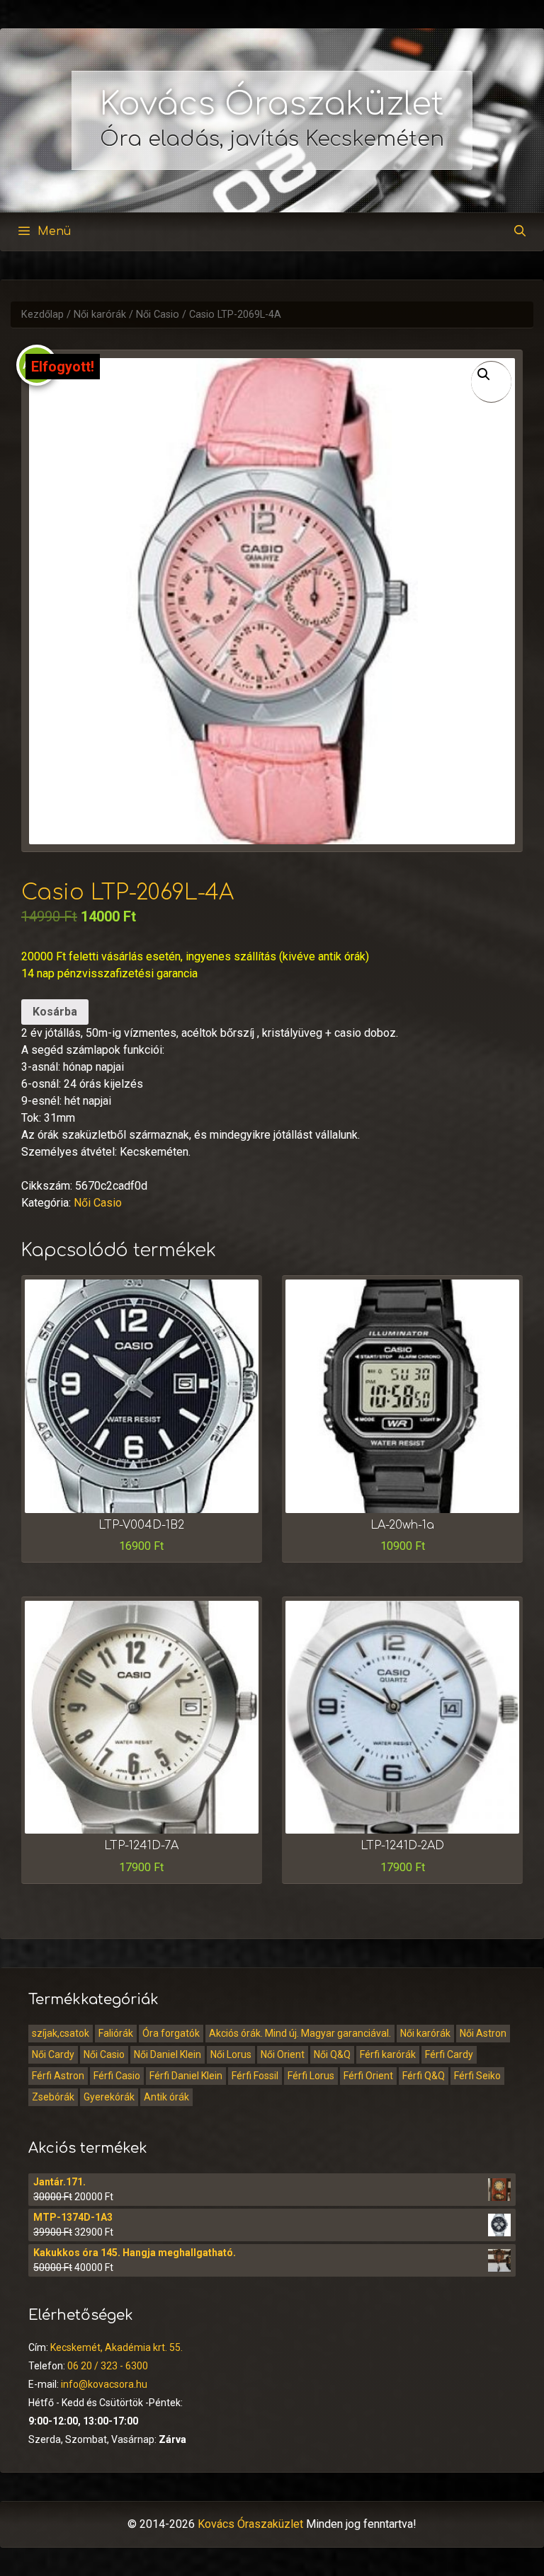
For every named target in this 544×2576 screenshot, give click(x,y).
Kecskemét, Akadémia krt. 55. (117, 2347)
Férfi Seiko (477, 2076)
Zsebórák (53, 2097)
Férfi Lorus (311, 2076)
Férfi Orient (368, 2076)
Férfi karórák (388, 2054)
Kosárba (55, 1012)
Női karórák (100, 315)
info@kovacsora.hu (104, 2384)
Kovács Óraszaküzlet (272, 104)
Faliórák (116, 2033)
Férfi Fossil (255, 2076)
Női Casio (158, 315)
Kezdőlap (42, 315)
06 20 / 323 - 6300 (108, 2366)
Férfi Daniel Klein (186, 2076)
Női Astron (483, 2033)
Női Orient (283, 2054)
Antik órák (166, 2097)
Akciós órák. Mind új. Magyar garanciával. (300, 2033)
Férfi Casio (117, 2076)
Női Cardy (53, 2054)
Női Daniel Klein (168, 2054)
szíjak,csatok (61, 2033)
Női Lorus (231, 2054)
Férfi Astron (58, 2076)
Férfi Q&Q (424, 2076)
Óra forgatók (171, 2033)
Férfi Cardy (449, 2054)
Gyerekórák (109, 2097)
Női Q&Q (332, 2054)
